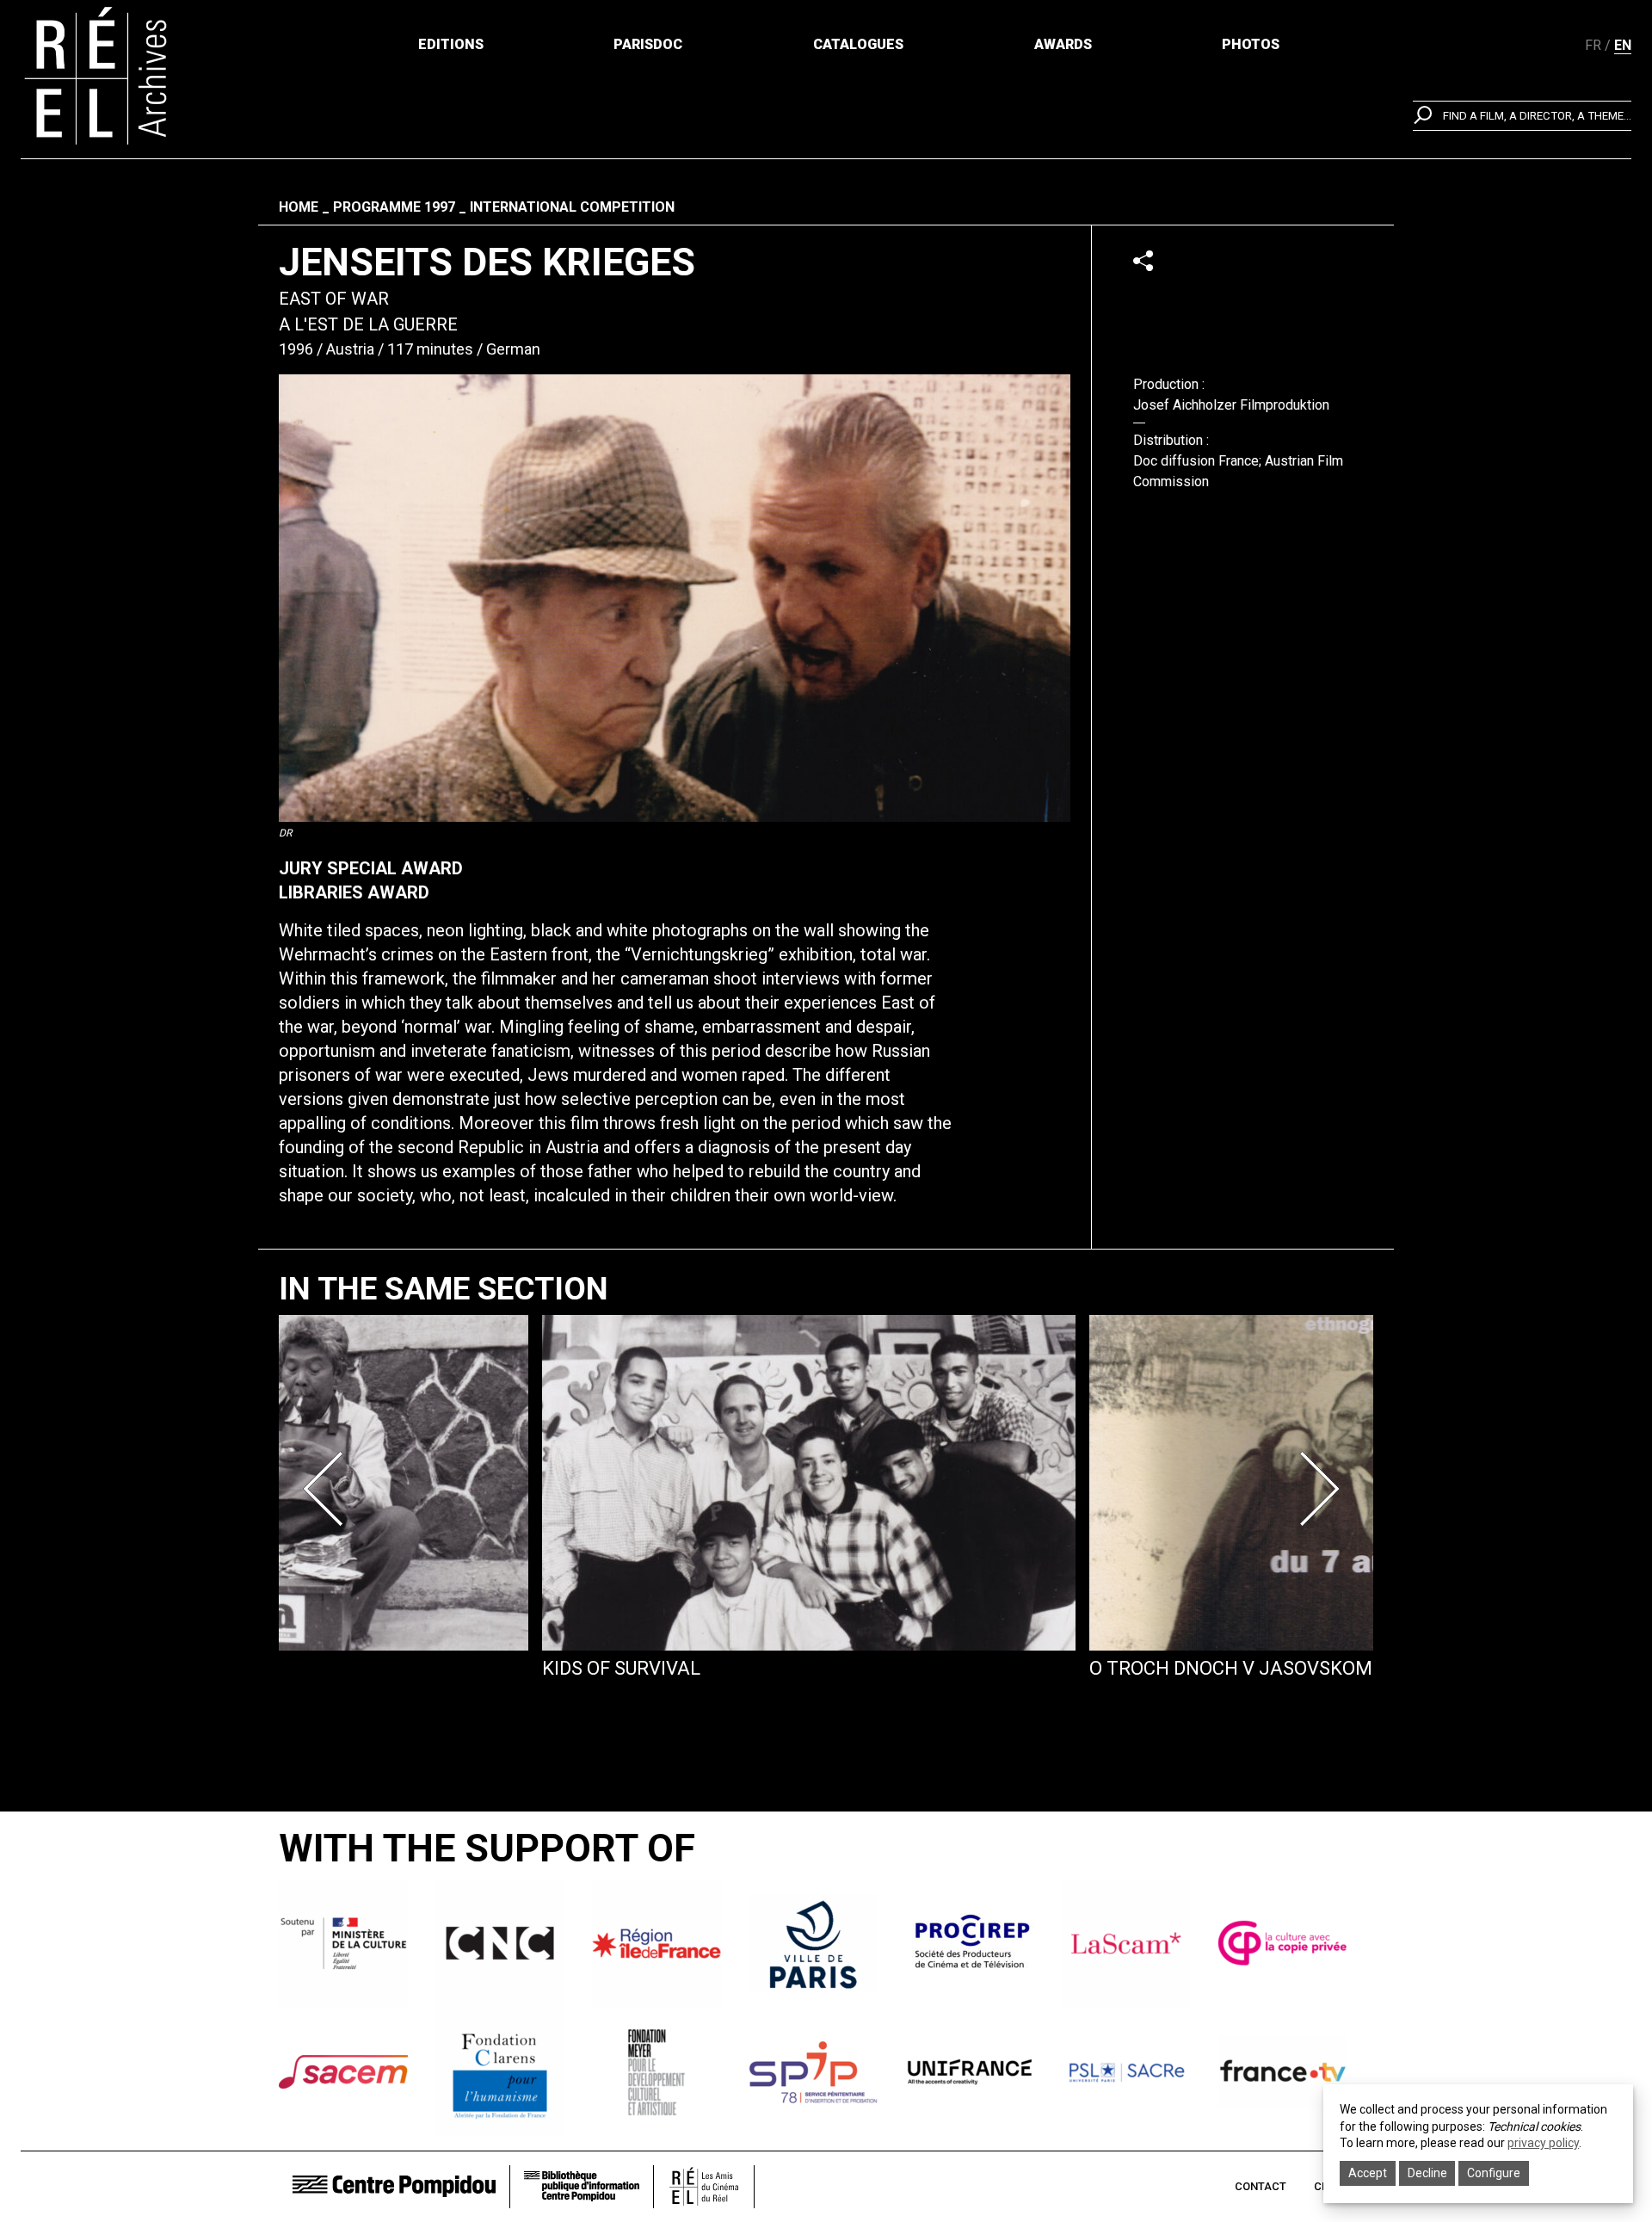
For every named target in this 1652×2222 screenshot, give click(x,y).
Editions (451, 44)
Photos (1251, 44)
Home (299, 207)
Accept (1368, 2173)
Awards (1063, 44)
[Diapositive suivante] (1323, 1489)
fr (1593, 45)
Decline (1427, 2173)
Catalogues (858, 44)
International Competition (572, 207)
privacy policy (1543, 2143)
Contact (1261, 2186)
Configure (1494, 2173)
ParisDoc (648, 44)
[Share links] (1143, 260)
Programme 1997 (394, 207)
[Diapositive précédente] (329, 1489)
